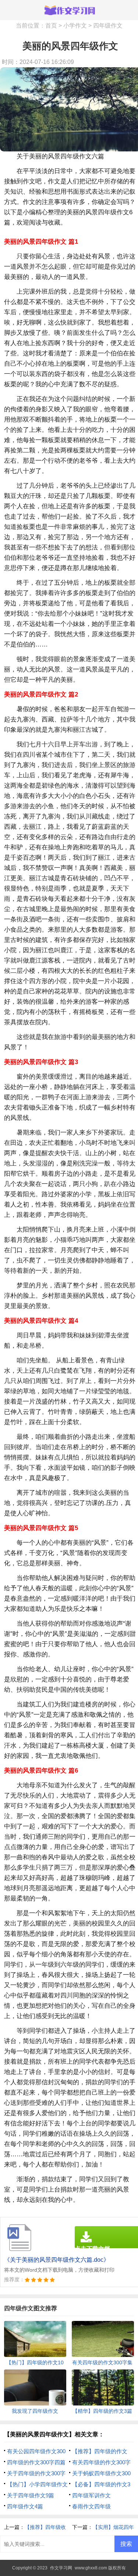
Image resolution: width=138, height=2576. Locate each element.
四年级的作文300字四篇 (36, 2462)
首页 (51, 26)
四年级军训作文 (91, 2495)
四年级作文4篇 (25, 2506)
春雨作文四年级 (91, 2506)
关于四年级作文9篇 (31, 2495)
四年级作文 (108, 26)
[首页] (69, 10)
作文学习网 (61, 2568)
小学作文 (75, 26)
